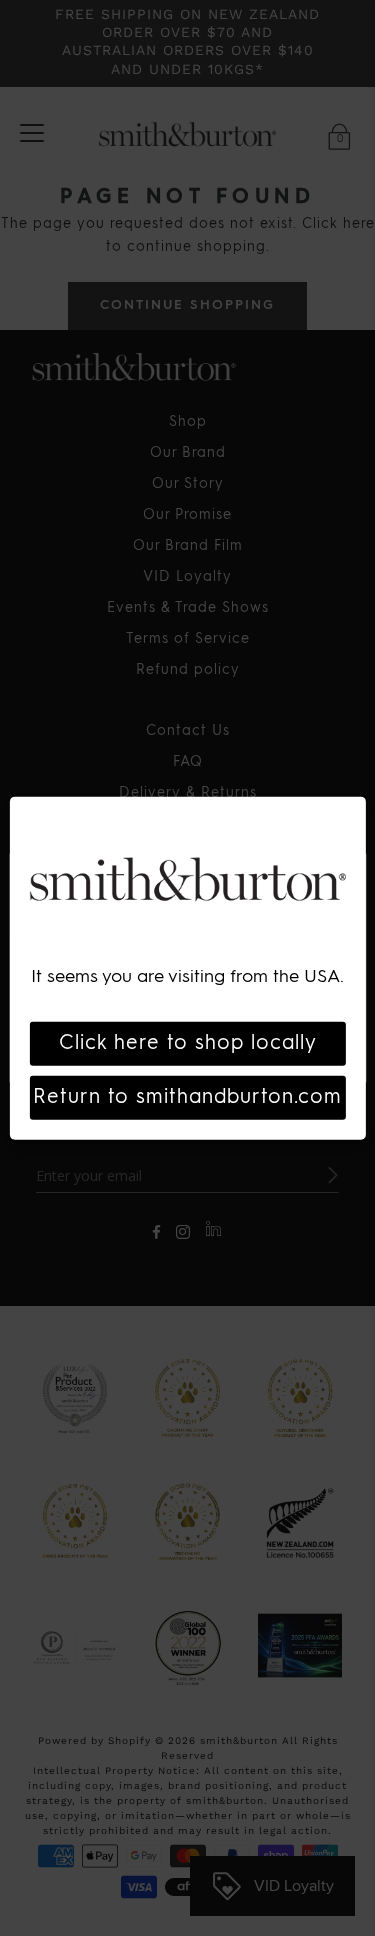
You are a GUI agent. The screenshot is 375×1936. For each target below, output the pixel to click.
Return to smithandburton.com (187, 1097)
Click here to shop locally (188, 1043)
